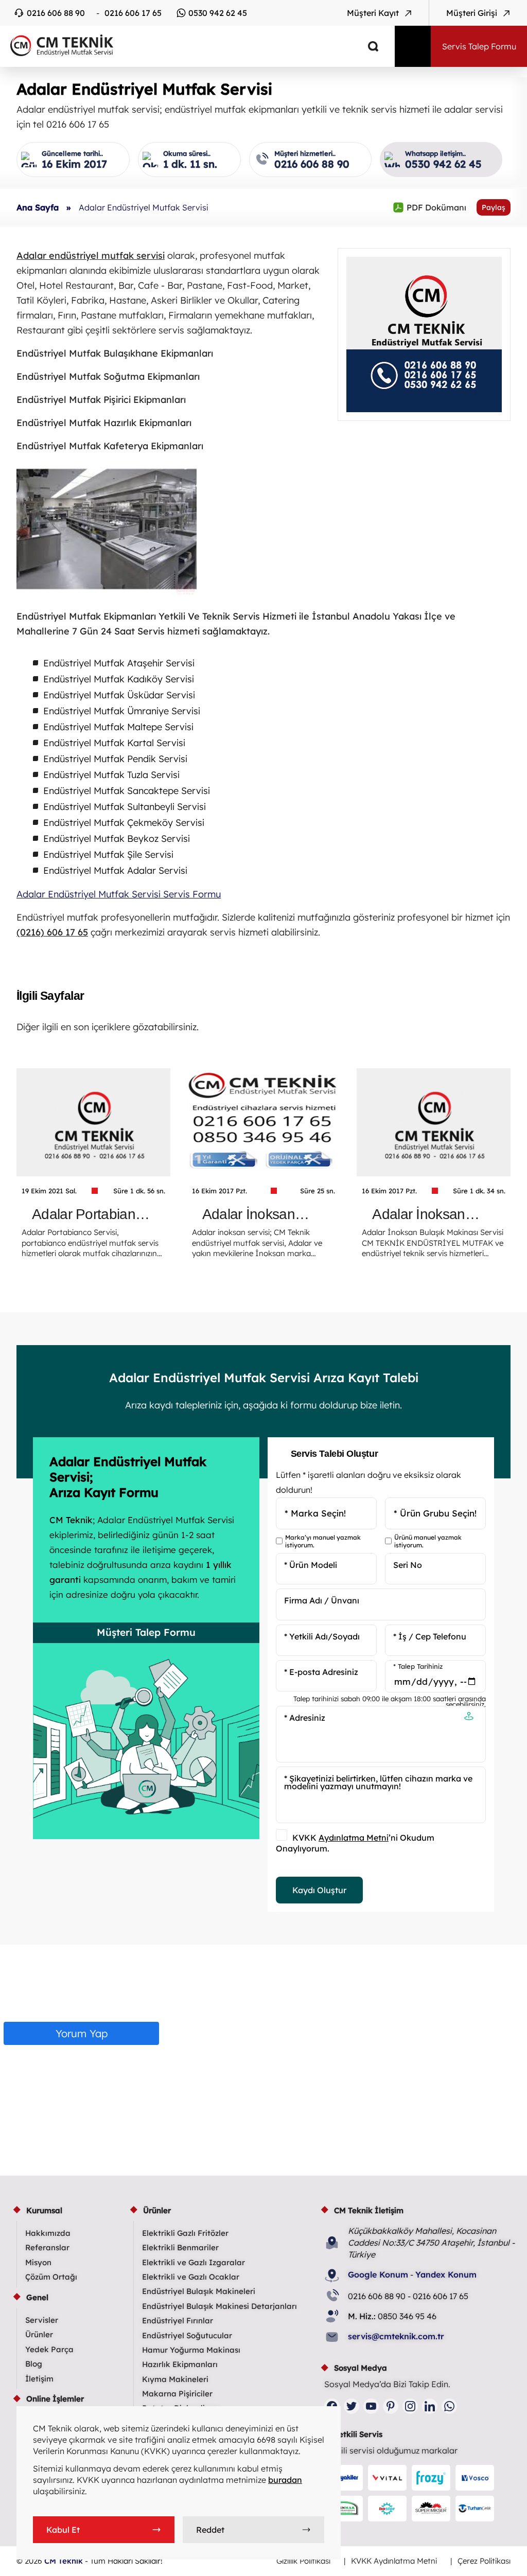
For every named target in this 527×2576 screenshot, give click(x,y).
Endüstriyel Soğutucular (187, 2335)
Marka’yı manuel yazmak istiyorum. (323, 1541)
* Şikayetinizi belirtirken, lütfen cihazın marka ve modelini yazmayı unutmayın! (378, 1782)
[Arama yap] (365, 46)
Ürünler (39, 2334)
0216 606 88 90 (56, 13)
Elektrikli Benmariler (180, 2247)
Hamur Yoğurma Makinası (191, 2350)
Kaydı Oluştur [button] (319, 1890)
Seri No (408, 1565)
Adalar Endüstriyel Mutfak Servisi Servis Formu (119, 894)
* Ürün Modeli (311, 1565)
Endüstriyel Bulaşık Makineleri (199, 2291)
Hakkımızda (48, 2233)
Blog (34, 2364)
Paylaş (494, 207)
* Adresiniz (305, 1718)
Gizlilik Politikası (303, 2561)
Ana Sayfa (38, 207)
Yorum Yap (82, 2033)
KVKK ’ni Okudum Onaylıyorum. (355, 1843)
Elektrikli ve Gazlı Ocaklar (191, 2277)
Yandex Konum (446, 2274)
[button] (469, 1717)
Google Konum (378, 2274)
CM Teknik (64, 2561)
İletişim (39, 2379)
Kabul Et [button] (63, 2530)
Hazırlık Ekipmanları (180, 2364)
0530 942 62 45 (218, 13)
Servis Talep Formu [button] (479, 46)
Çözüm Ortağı (51, 2277)
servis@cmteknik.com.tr (396, 2336)
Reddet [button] (210, 2530)
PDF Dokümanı (429, 207)
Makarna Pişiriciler (177, 2394)
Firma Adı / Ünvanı (322, 1600)
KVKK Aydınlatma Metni (394, 2561)
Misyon (38, 2262)
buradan (285, 2480)
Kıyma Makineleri (175, 2379)
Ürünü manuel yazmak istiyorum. (428, 1541)
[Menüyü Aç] (413, 46)
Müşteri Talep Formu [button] (146, 1632)
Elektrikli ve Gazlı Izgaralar (194, 2262)
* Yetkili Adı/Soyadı (322, 1636)
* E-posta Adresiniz (321, 1672)
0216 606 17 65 (133, 13)
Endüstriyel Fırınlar (178, 2321)
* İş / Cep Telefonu (430, 1636)
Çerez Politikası (484, 2561)
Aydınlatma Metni (354, 1838)
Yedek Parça (49, 2349)
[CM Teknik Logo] (190, 45)
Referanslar (47, 2247)
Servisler (42, 2320)
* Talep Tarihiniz (418, 1666)
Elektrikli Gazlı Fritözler (185, 2233)
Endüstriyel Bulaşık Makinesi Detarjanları (219, 2306)
